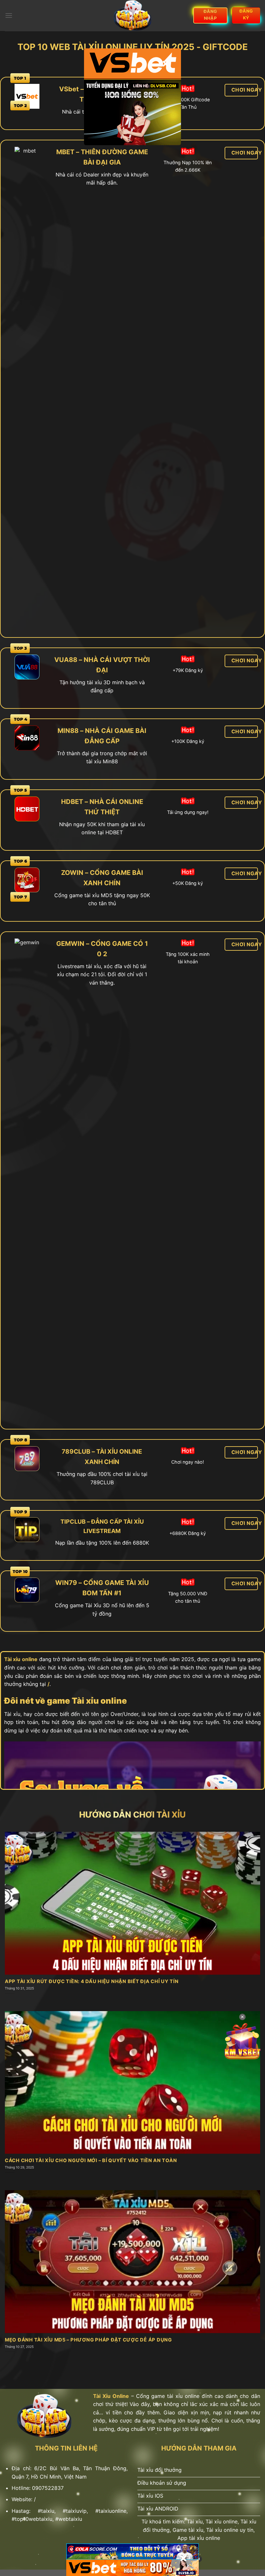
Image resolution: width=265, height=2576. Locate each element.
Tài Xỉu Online (111, 2396)
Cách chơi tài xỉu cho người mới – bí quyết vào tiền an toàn (91, 2160)
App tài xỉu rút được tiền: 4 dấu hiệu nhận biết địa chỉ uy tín (92, 1981)
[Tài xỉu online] (133, 15)
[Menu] (9, 15)
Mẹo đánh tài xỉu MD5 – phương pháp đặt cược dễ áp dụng (88, 2340)
